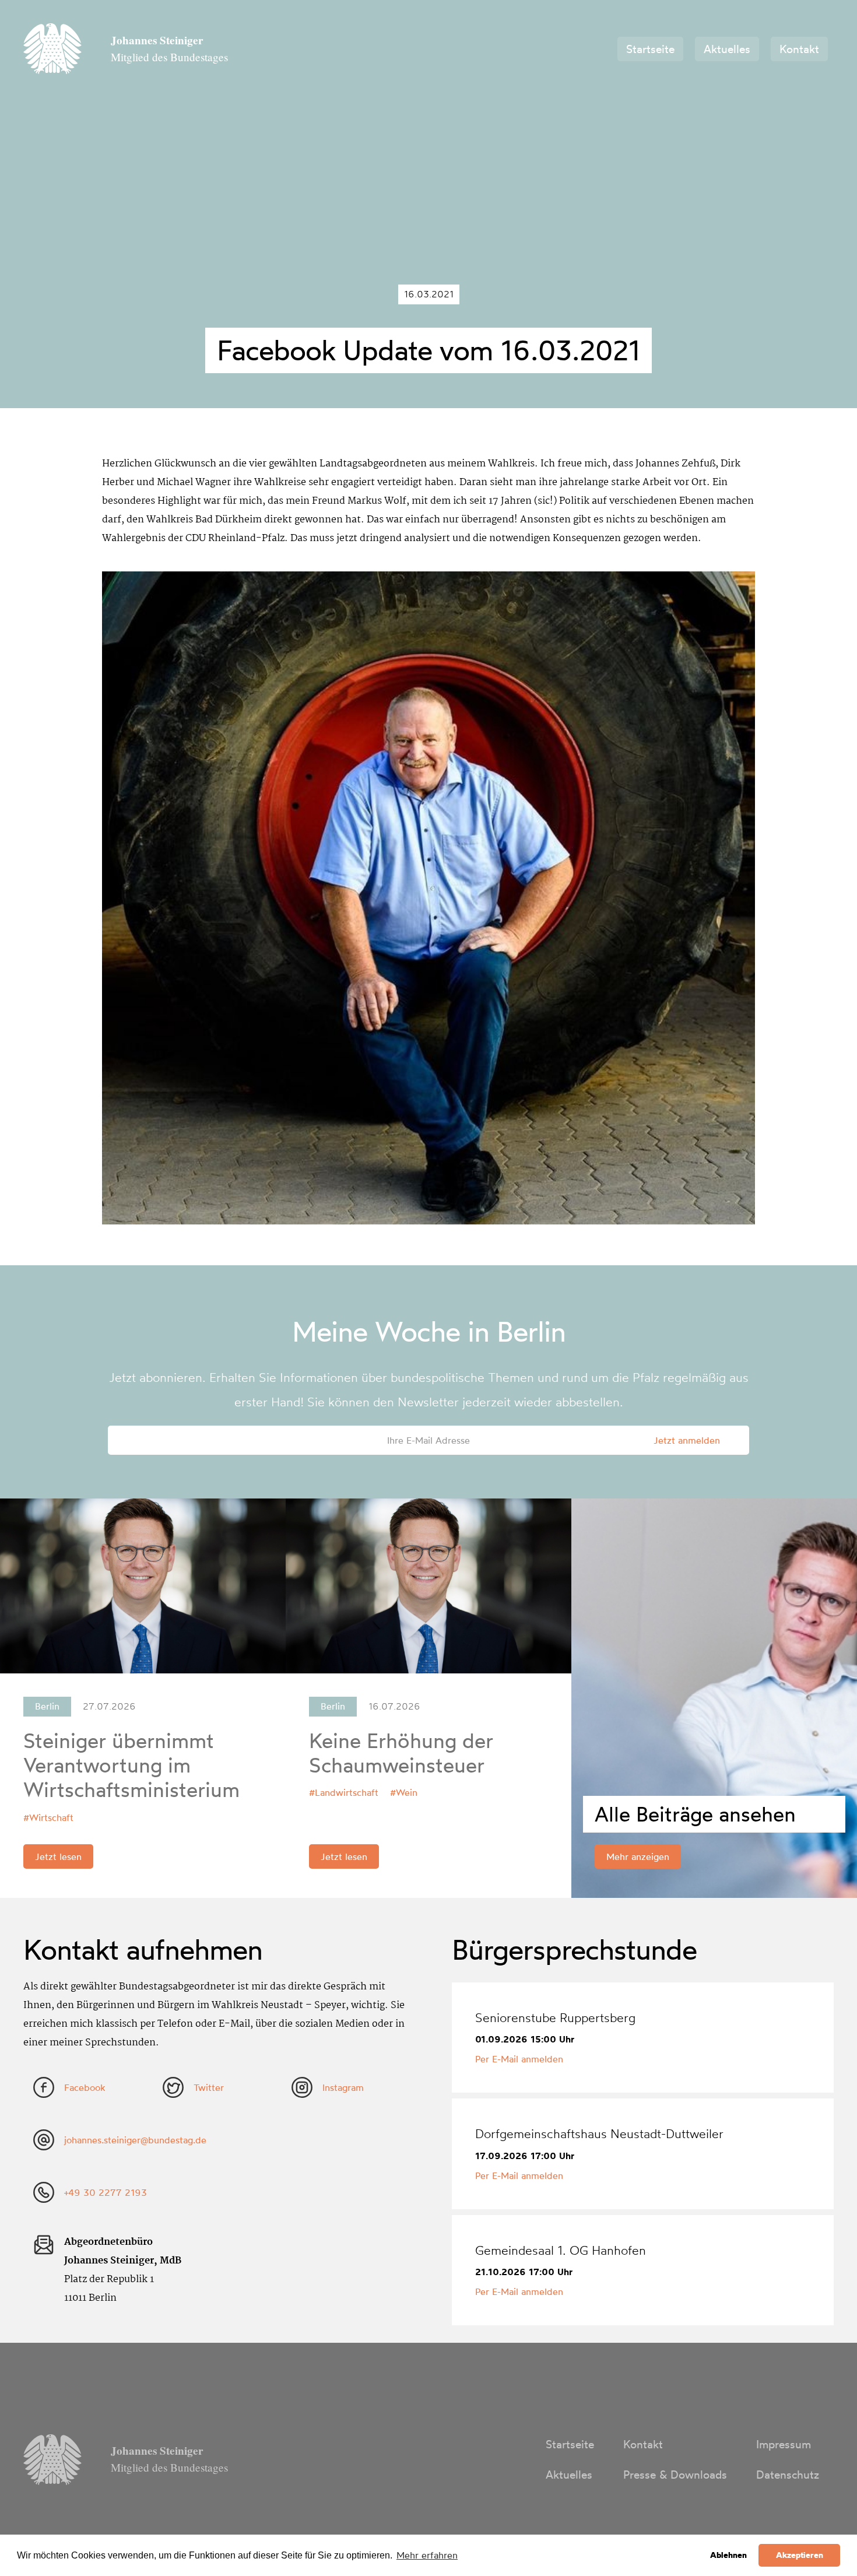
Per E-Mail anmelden (519, 2059)
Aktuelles (727, 49)
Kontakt (799, 49)
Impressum (784, 2444)
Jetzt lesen (58, 1856)
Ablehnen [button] (728, 2555)
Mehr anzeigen (638, 1856)
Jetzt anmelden (687, 1440)
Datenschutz (788, 2475)
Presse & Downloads (675, 2475)
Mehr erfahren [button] (427, 2555)
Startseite (650, 49)
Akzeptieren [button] (800, 2555)
